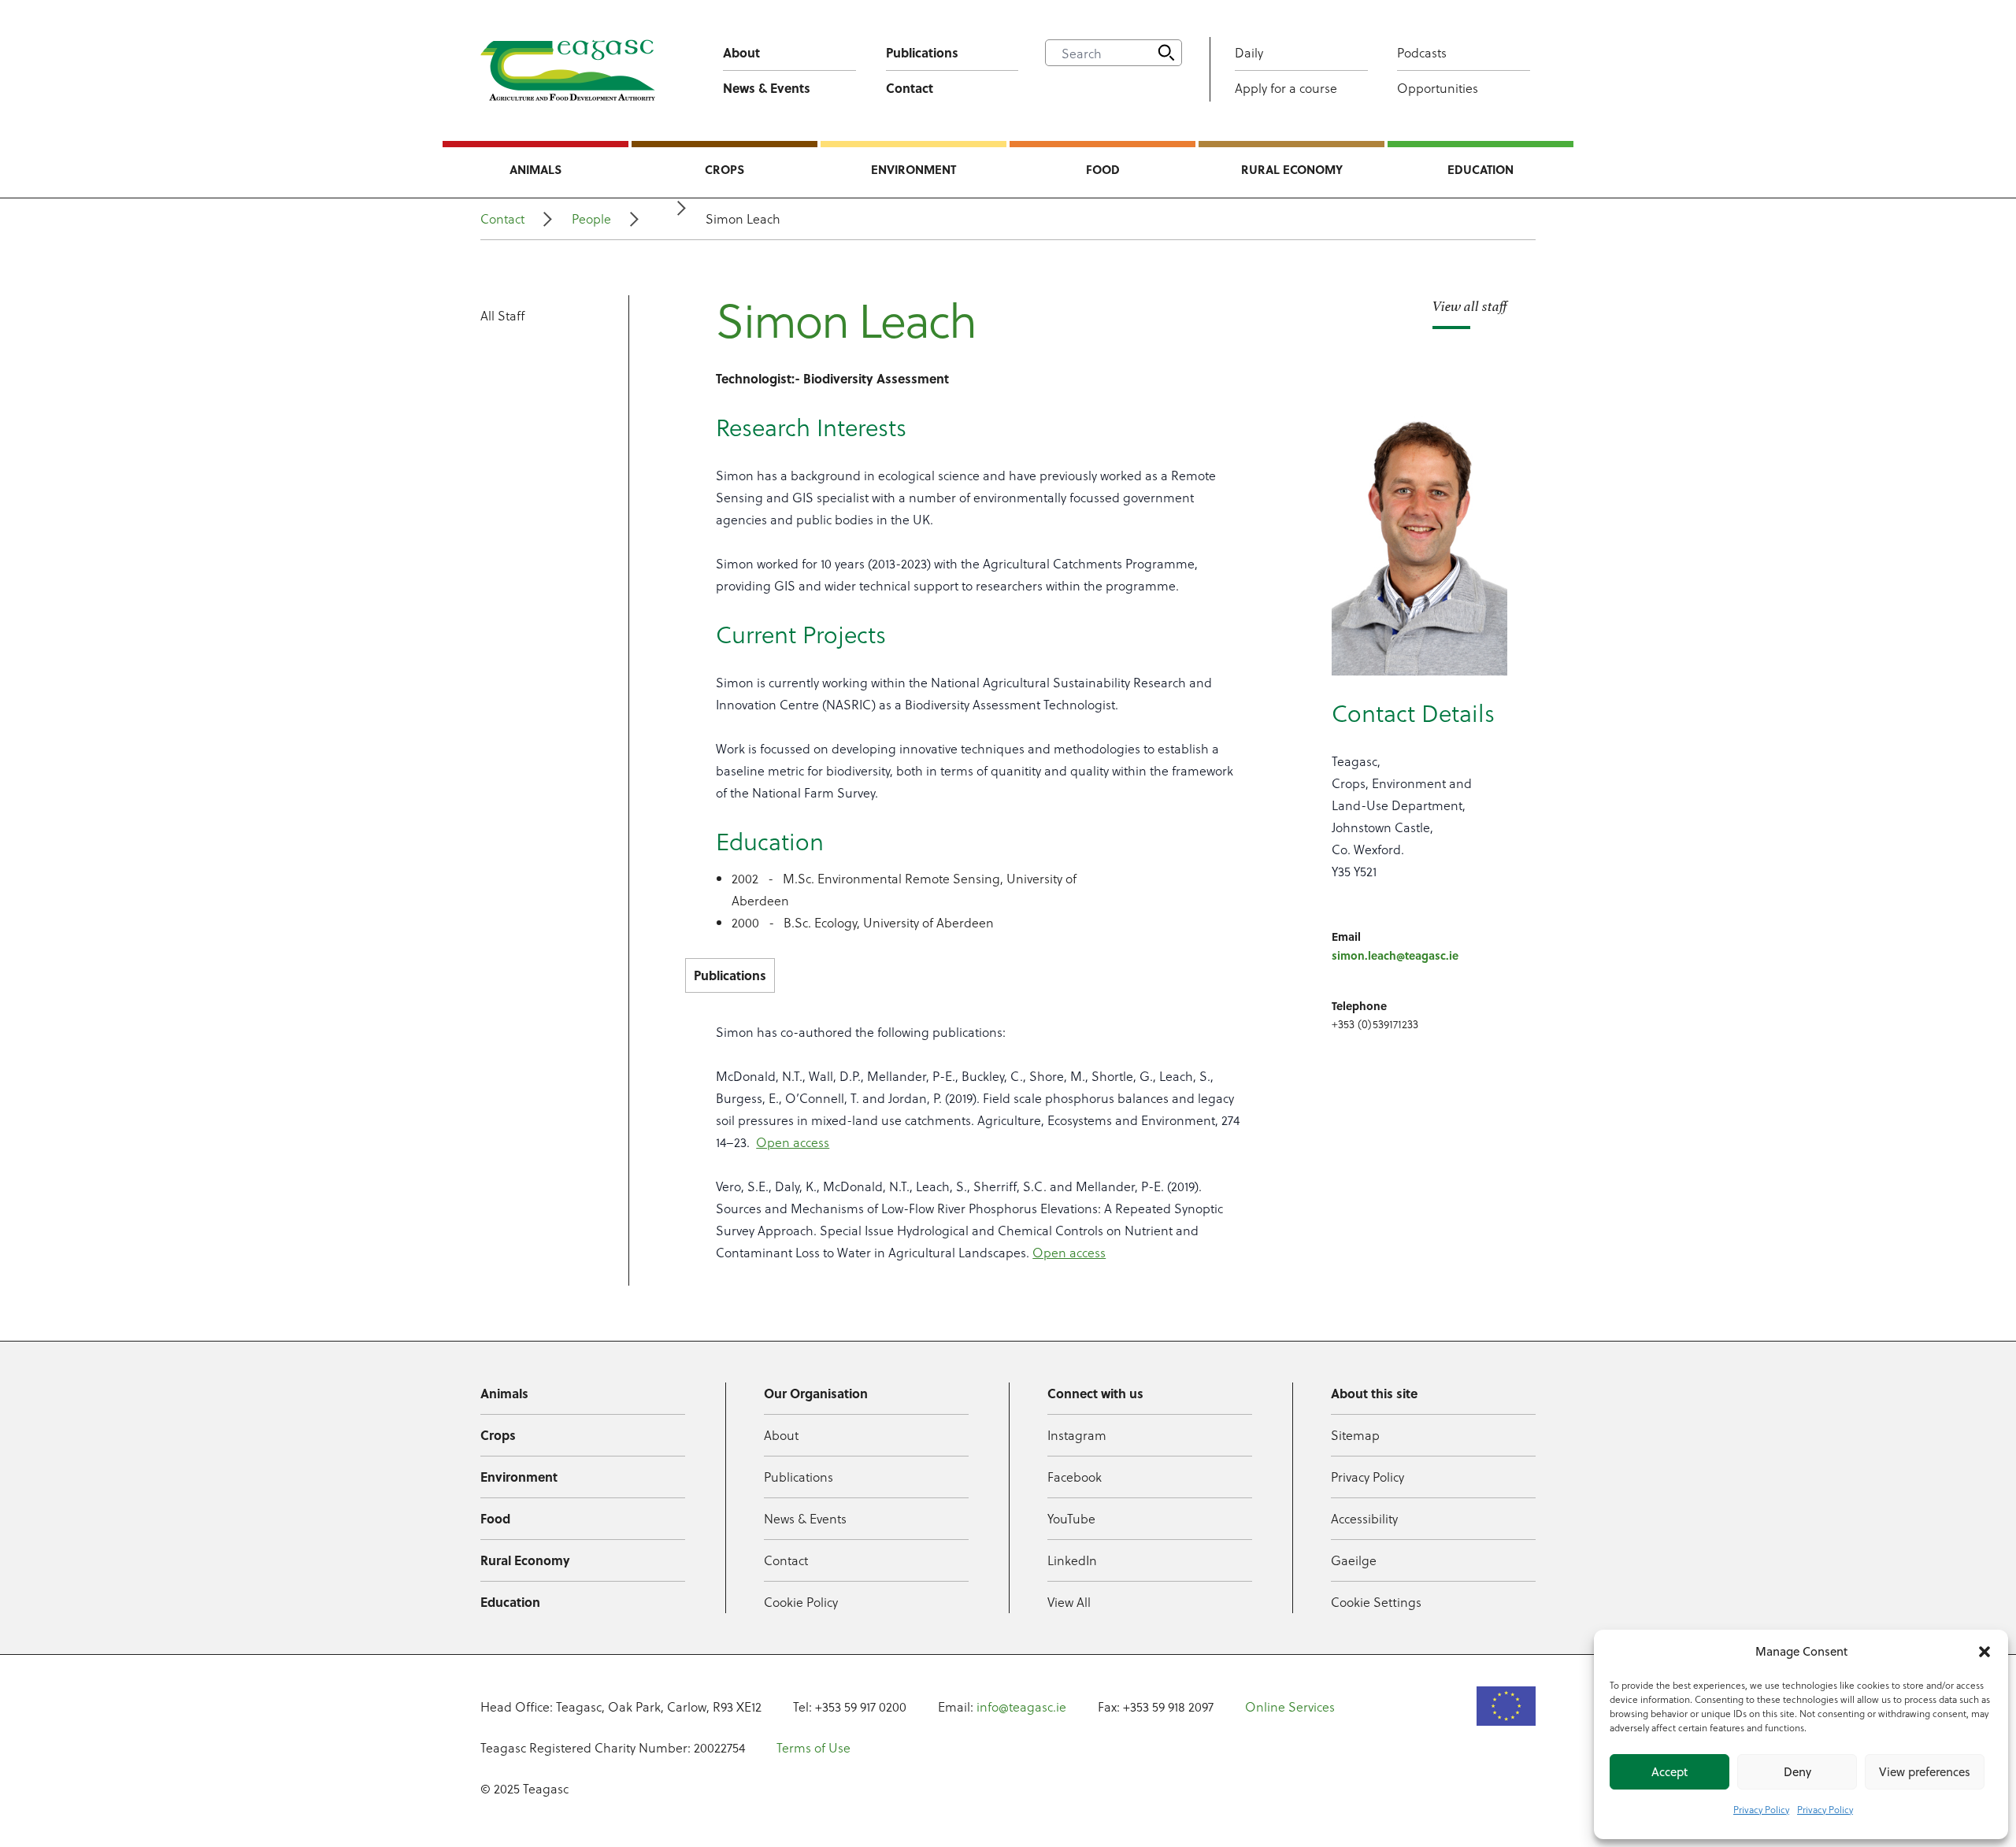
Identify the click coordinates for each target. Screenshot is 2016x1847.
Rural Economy (1292, 169)
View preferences (1925, 1772)
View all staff (1470, 306)
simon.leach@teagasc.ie (1395, 955)
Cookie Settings (1376, 1602)
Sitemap (1355, 1435)
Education (1480, 169)
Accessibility (1364, 1518)
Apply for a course (1286, 88)
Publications (922, 52)
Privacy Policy (1761, 1809)
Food (1103, 169)
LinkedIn (1072, 1560)
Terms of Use (813, 1747)
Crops (724, 169)
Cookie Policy (801, 1602)
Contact (910, 88)
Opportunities (1438, 88)
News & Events (767, 88)
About (741, 52)
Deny (1797, 1772)
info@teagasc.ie (1021, 1706)
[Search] (1166, 53)
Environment (913, 169)
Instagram (1077, 1435)
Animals (535, 169)
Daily (1249, 52)
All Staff (502, 315)
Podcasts (1422, 52)
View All (1069, 1602)
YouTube (1071, 1518)
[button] (1984, 1652)
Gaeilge (1354, 1560)
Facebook (1075, 1477)
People (591, 218)
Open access (793, 1142)
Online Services (1290, 1706)
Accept (1669, 1772)
